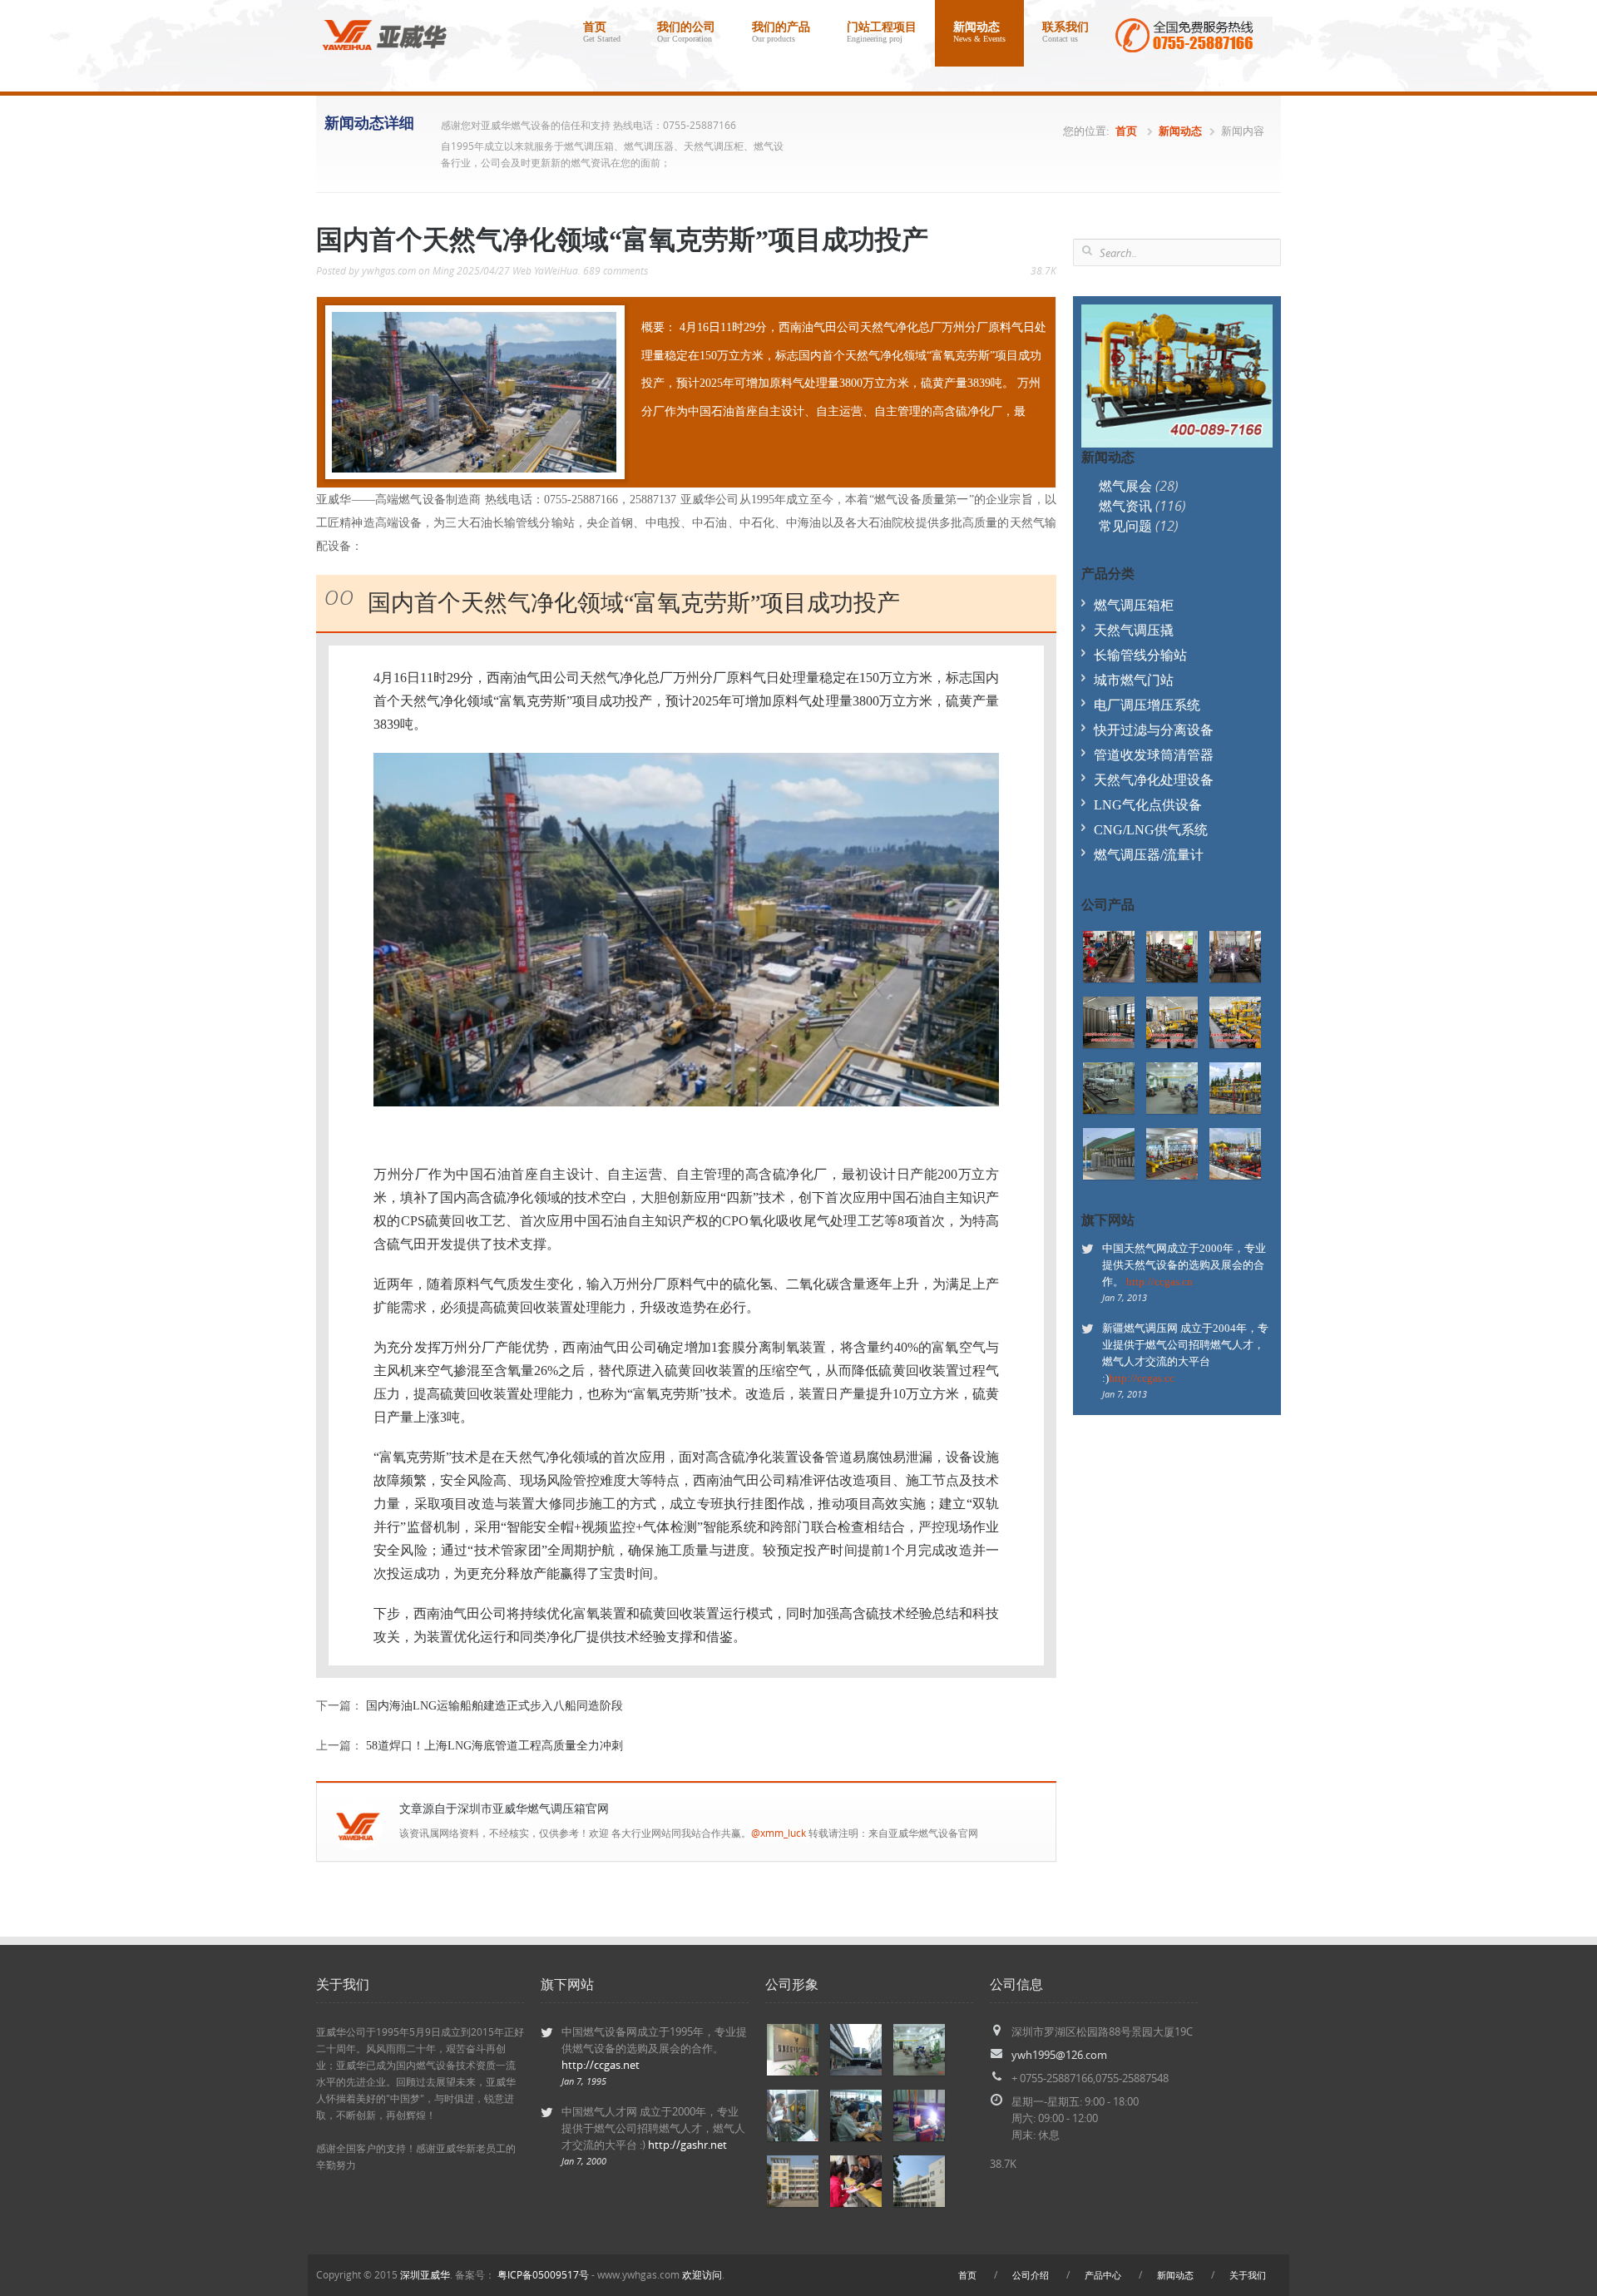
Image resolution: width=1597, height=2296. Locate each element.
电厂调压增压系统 (1147, 705)
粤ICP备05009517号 (543, 2275)
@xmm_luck (779, 1833)
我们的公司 (686, 32)
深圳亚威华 (425, 2275)
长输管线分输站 (1140, 655)
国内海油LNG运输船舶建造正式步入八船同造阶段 (494, 1706)
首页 (602, 32)
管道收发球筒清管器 (1154, 755)
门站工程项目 (882, 32)
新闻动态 (979, 32)
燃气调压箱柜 (1134, 605)
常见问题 (1139, 526)
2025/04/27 (483, 271)
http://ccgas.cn (1159, 1282)
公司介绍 (1031, 2275)
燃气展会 (1139, 486)
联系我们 (1065, 32)
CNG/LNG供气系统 (1151, 830)
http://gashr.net (687, 2145)
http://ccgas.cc (1142, 1378)
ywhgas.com (389, 271)
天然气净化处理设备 (1154, 780)
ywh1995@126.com (1059, 2055)
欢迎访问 (702, 2275)
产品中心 (1103, 2275)
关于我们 (1248, 2275)
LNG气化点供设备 (1148, 805)
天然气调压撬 (1134, 630)
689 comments (616, 271)
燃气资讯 (1142, 506)
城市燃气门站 (1134, 680)
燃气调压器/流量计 (1149, 855)
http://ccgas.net (601, 2065)
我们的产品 (781, 32)
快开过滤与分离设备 (1154, 730)
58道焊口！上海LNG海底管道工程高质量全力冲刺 (494, 1746)
